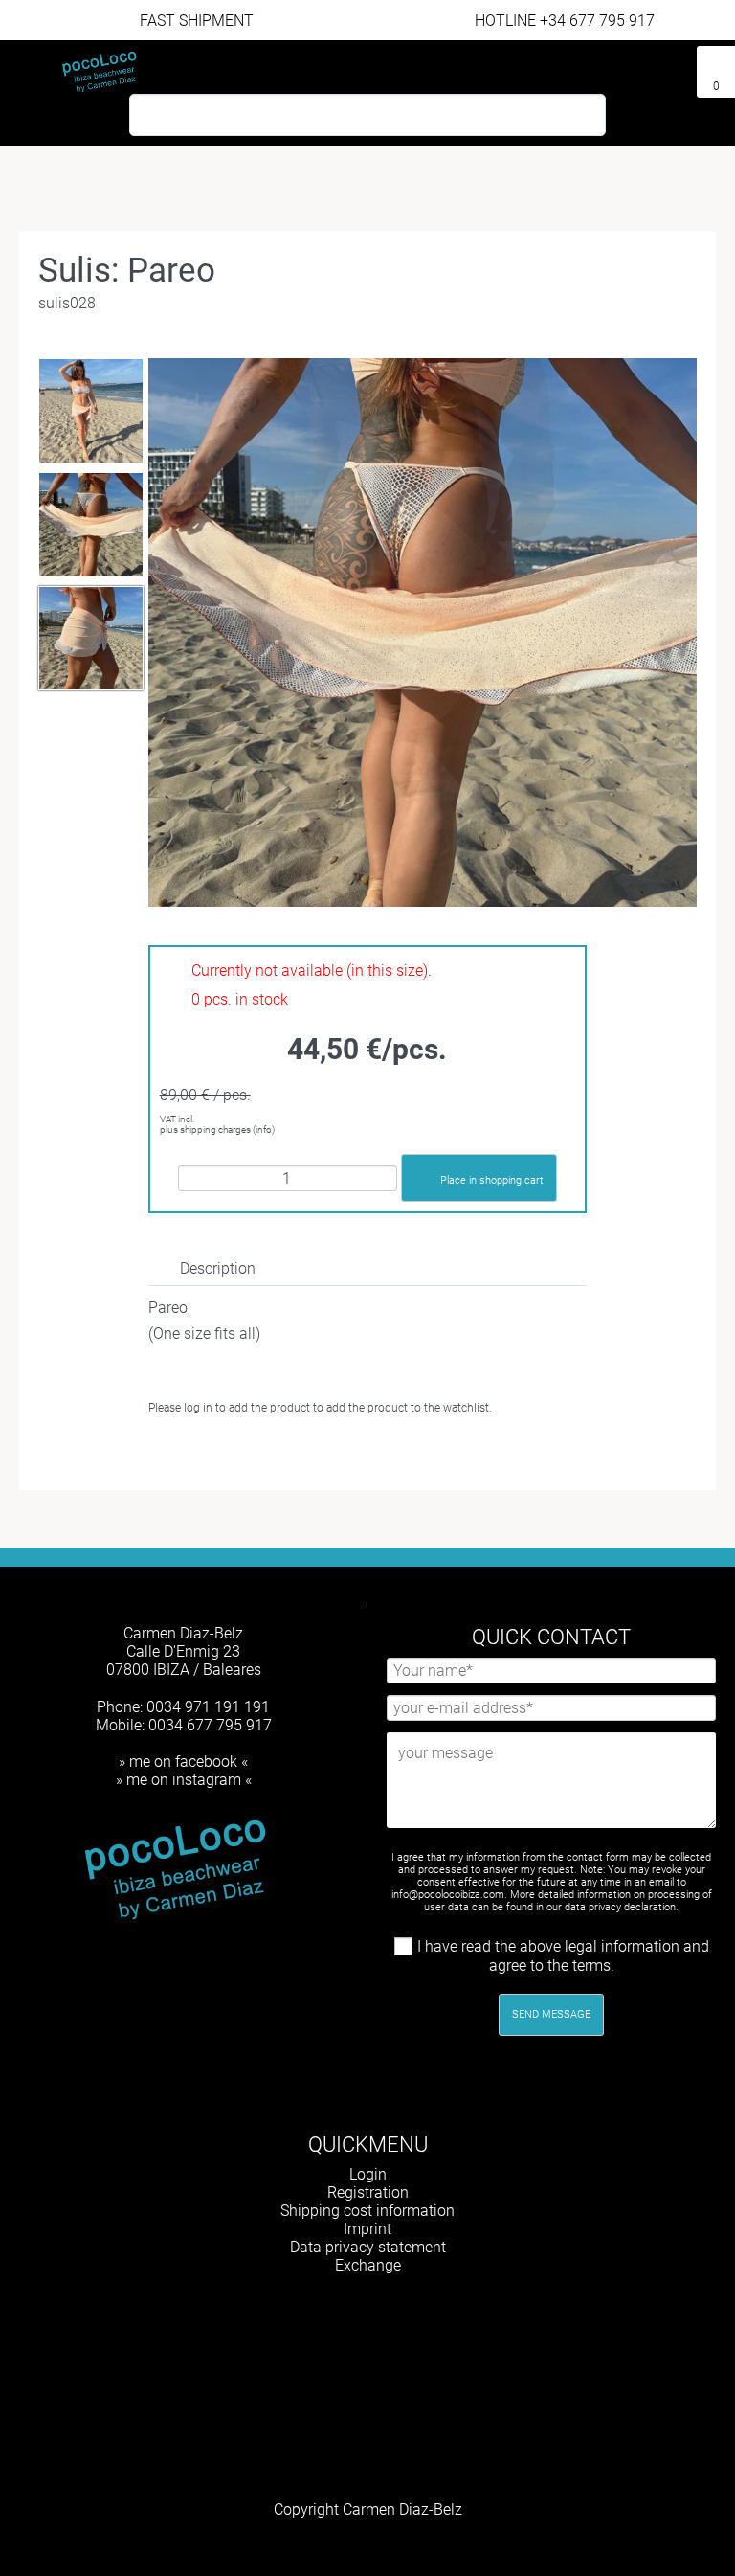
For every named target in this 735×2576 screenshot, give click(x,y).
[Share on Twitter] (290, 1454)
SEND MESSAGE (551, 2014)
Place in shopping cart (492, 1180)
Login (368, 2174)
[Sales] (674, 64)
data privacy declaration (620, 1907)
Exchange (368, 2265)
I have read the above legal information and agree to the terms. (563, 1956)
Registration (368, 2192)
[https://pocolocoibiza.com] (400, 2316)
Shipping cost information (367, 2211)
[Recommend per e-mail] (324, 1454)
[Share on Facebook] (255, 1454)
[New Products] (643, 64)
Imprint (367, 2229)
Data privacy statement (368, 2247)
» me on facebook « (183, 1762)
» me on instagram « (184, 1780)
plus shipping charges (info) (217, 1130)
